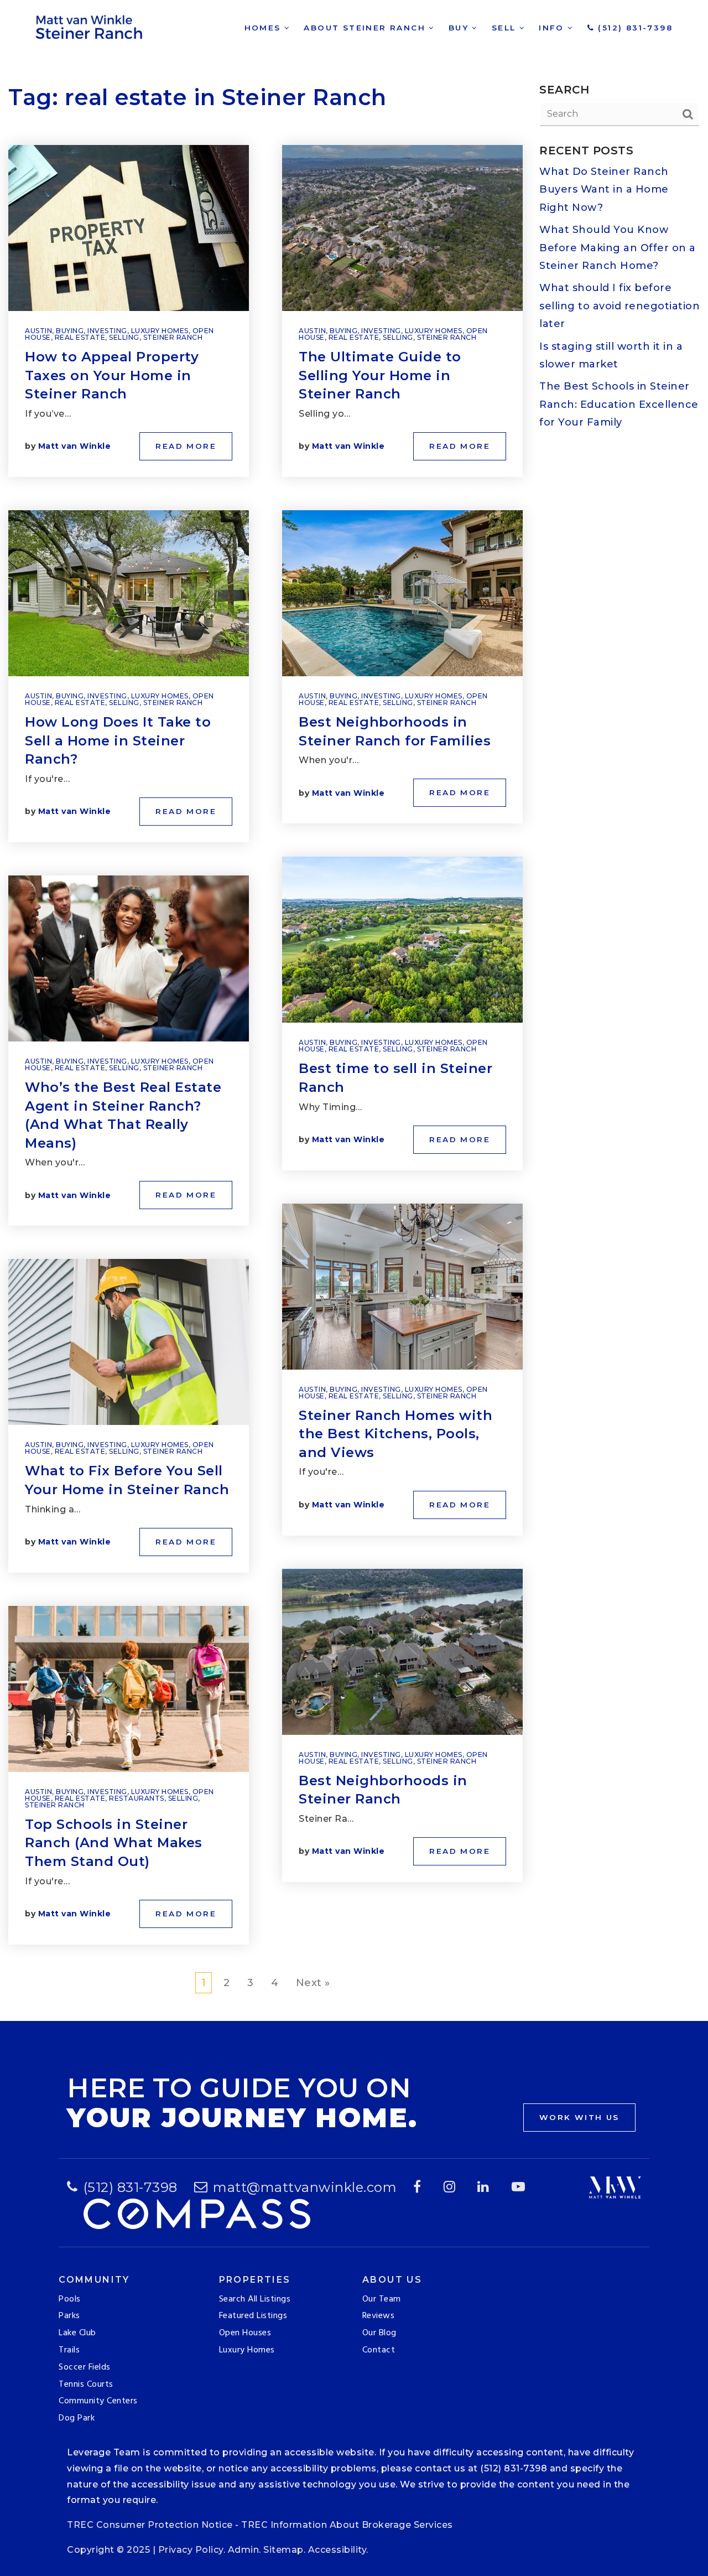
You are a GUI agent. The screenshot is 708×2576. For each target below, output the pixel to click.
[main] (354, 1010)
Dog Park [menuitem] (77, 2418)
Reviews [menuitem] (379, 2316)
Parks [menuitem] (69, 2316)
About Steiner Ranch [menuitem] (366, 28)
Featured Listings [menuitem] (253, 2316)
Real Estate (80, 337)
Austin (38, 331)
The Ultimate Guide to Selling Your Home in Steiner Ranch (380, 375)
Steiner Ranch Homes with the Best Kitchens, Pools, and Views (395, 1434)
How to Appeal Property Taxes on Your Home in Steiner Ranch (112, 375)
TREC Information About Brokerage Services (347, 2525)
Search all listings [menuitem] (255, 2299)
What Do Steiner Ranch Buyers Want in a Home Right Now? (604, 190)
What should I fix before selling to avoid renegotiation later (619, 306)
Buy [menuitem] (460, 28)
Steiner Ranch (173, 337)
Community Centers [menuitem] (98, 2401)
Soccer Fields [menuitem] (85, 2367)
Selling (124, 337)
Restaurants (137, 1798)
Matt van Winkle (75, 446)
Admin (244, 2550)
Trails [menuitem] (69, 2350)
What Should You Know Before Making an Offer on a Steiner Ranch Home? (618, 248)
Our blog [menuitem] (379, 2333)
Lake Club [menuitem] (77, 2333)
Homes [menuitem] (264, 28)
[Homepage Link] (91, 25)
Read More (186, 446)
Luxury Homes (160, 331)
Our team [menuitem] (382, 2299)
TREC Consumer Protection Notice (150, 2525)
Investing (107, 331)
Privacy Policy (191, 2550)
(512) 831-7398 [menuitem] (634, 28)
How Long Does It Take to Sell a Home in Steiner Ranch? (118, 740)
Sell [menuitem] (506, 28)
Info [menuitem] (553, 28)
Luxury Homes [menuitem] (247, 2350)
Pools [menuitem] (70, 2299)
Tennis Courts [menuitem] (86, 2385)
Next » (313, 1983)
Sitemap (283, 2550)
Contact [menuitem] (379, 2350)
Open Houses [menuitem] (245, 2333)
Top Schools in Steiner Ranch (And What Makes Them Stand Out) (114, 1843)
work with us (579, 2117)
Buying (70, 331)
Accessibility (337, 2550)
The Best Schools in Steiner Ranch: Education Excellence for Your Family (619, 404)
